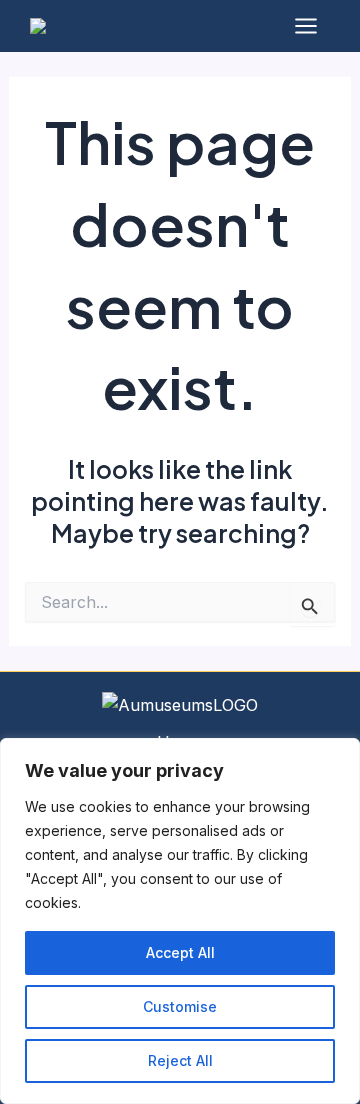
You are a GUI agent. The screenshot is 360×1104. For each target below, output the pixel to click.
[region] (180, 921)
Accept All (180, 952)
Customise (180, 1006)
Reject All (180, 1060)
